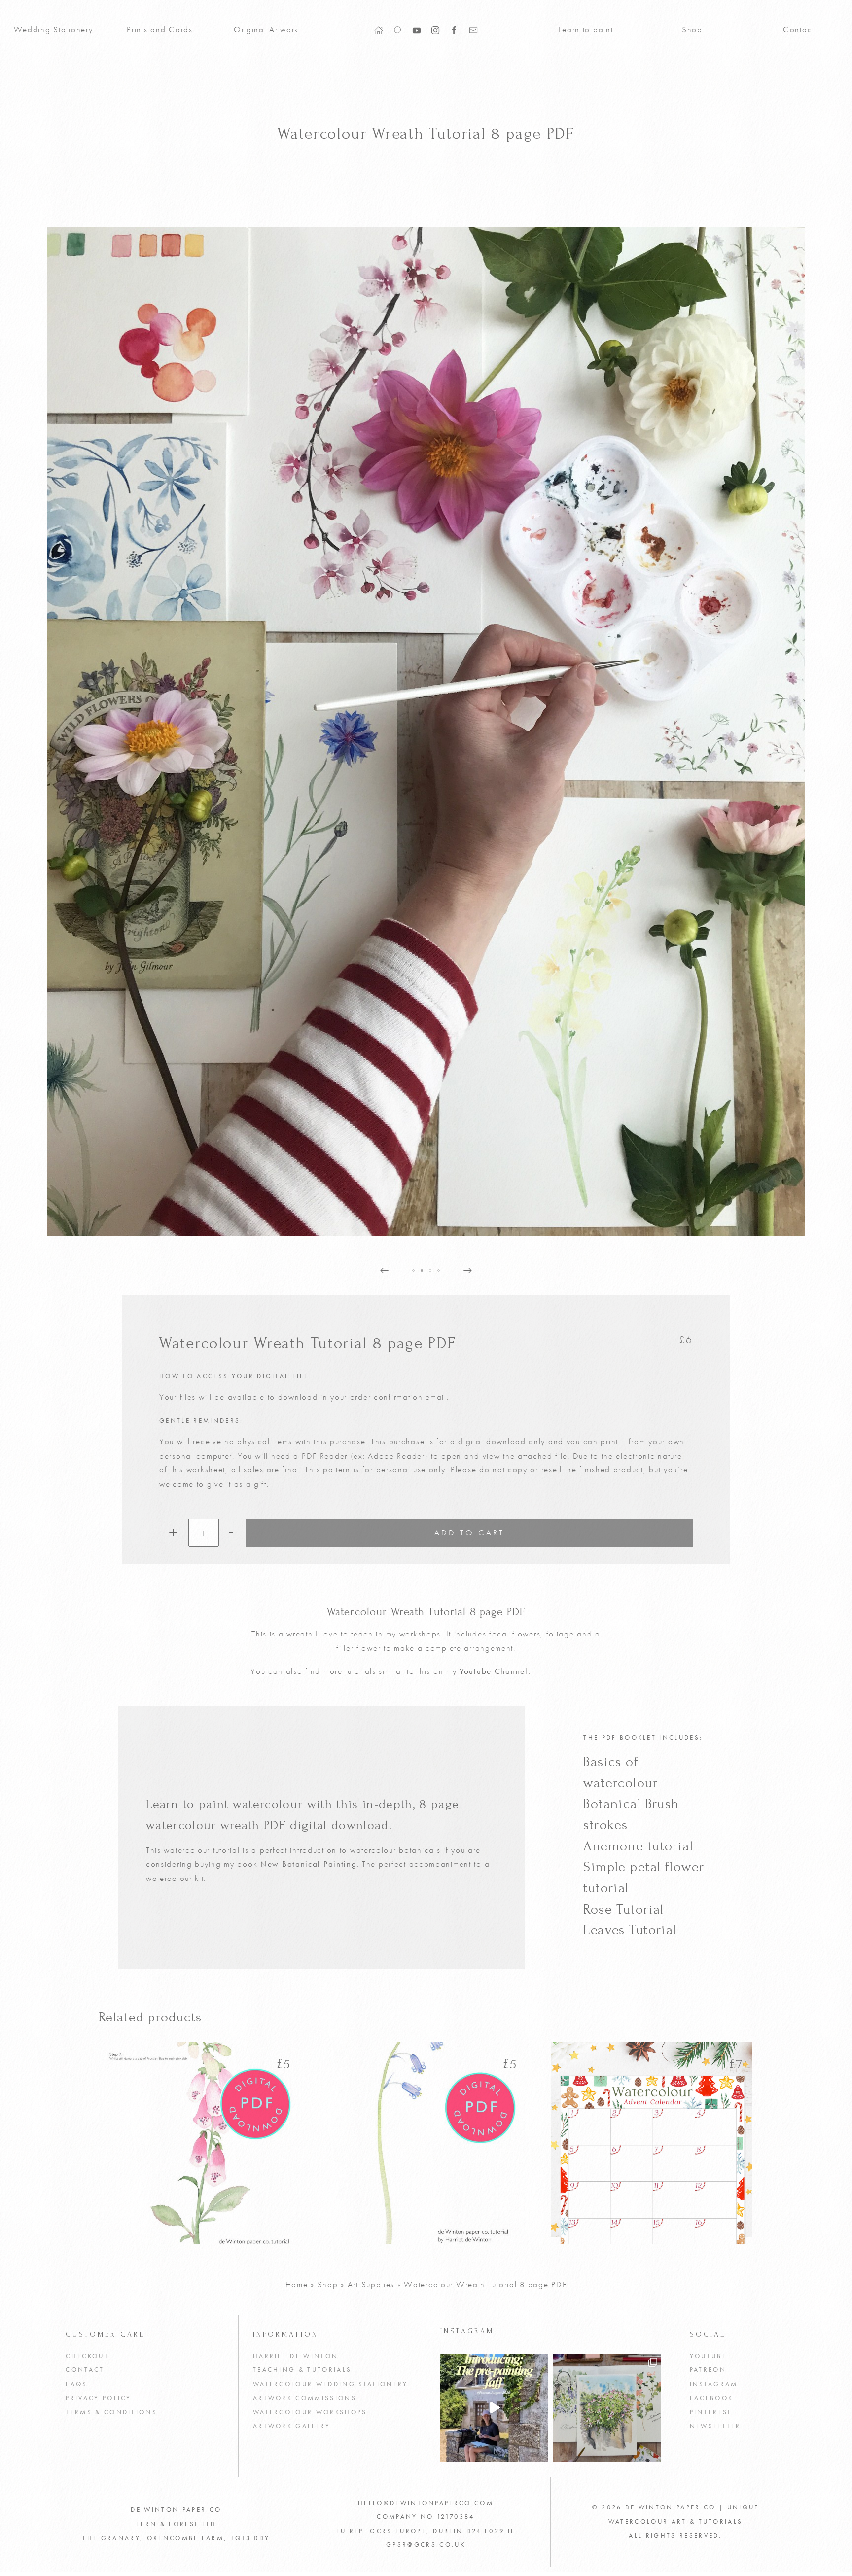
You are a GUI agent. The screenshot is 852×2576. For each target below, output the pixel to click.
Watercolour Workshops (310, 2412)
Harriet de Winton (296, 2356)
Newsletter (715, 2426)
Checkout (87, 2356)
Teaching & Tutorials (302, 2370)
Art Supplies (371, 2284)
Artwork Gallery (292, 2426)
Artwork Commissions (305, 2398)
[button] (398, 29)
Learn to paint (586, 29)
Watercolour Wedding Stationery (331, 2384)
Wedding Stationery (53, 29)
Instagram (714, 2384)
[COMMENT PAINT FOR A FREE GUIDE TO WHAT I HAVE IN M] (494, 2408)
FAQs (76, 2384)
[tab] (413, 1271)
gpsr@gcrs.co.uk (426, 2545)
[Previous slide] (384, 1271)
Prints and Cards (160, 29)
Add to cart (469, 1532)
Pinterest (711, 2412)
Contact (799, 29)
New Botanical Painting (309, 1864)
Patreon (708, 2370)
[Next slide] (468, 1271)
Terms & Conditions (111, 2412)
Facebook (712, 2398)
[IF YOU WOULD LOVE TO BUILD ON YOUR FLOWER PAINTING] (607, 2408)
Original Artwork (266, 29)
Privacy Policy (99, 2398)
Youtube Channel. (495, 1671)
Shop (692, 29)
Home (297, 2284)
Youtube (708, 2356)
